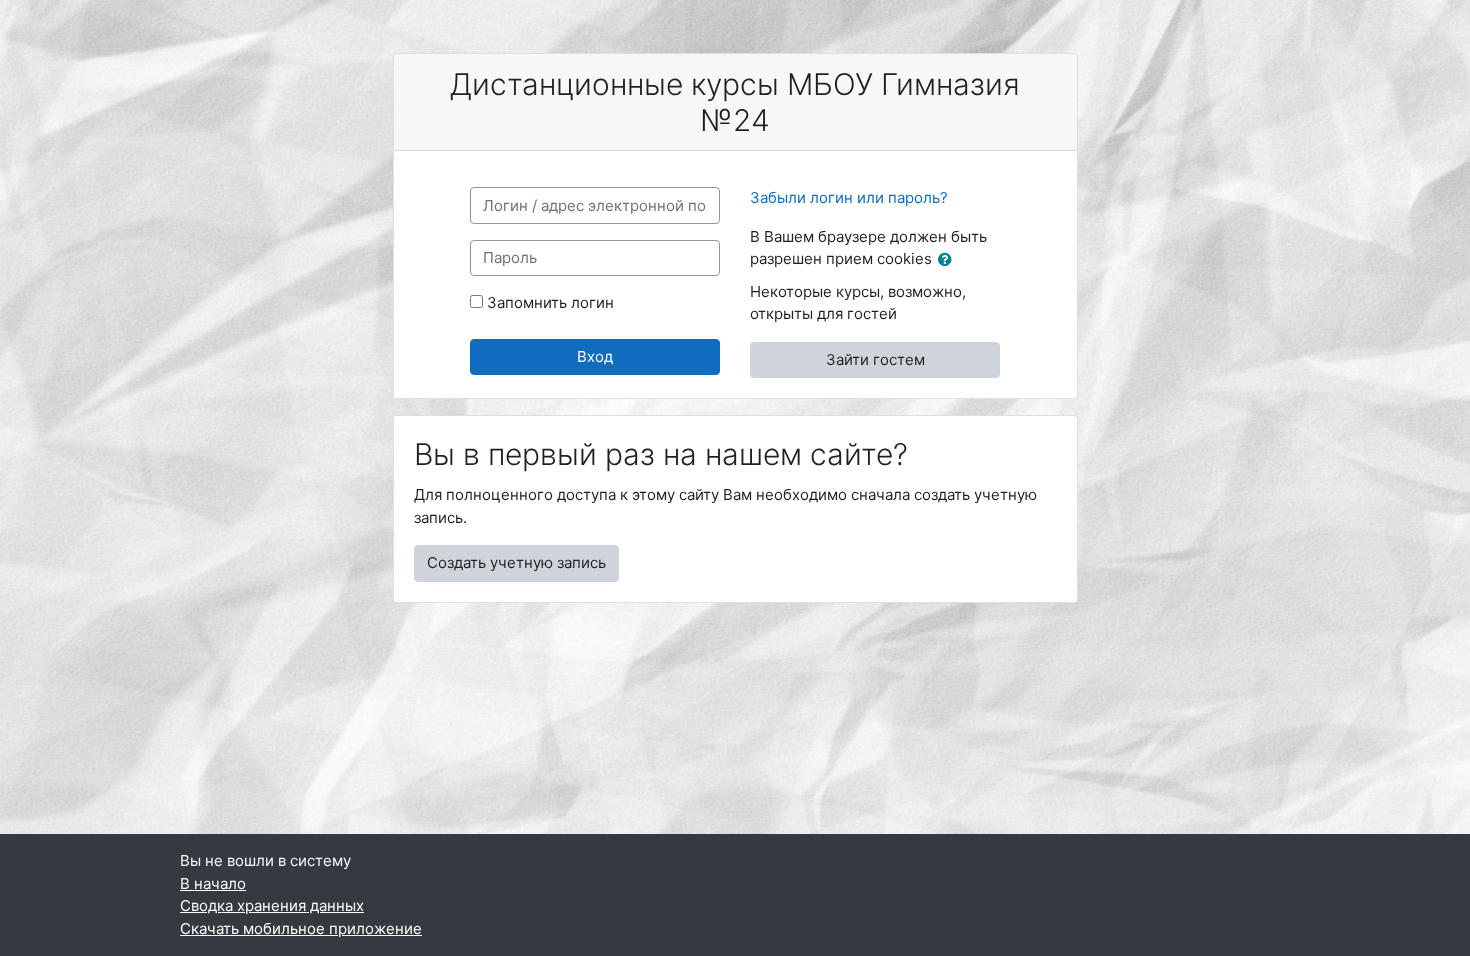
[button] (949, 260)
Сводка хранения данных (272, 905)
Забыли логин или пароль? (849, 197)
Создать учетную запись (516, 562)
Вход (595, 356)
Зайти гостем (875, 359)
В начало (213, 883)
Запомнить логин (550, 302)
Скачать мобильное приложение (301, 928)
